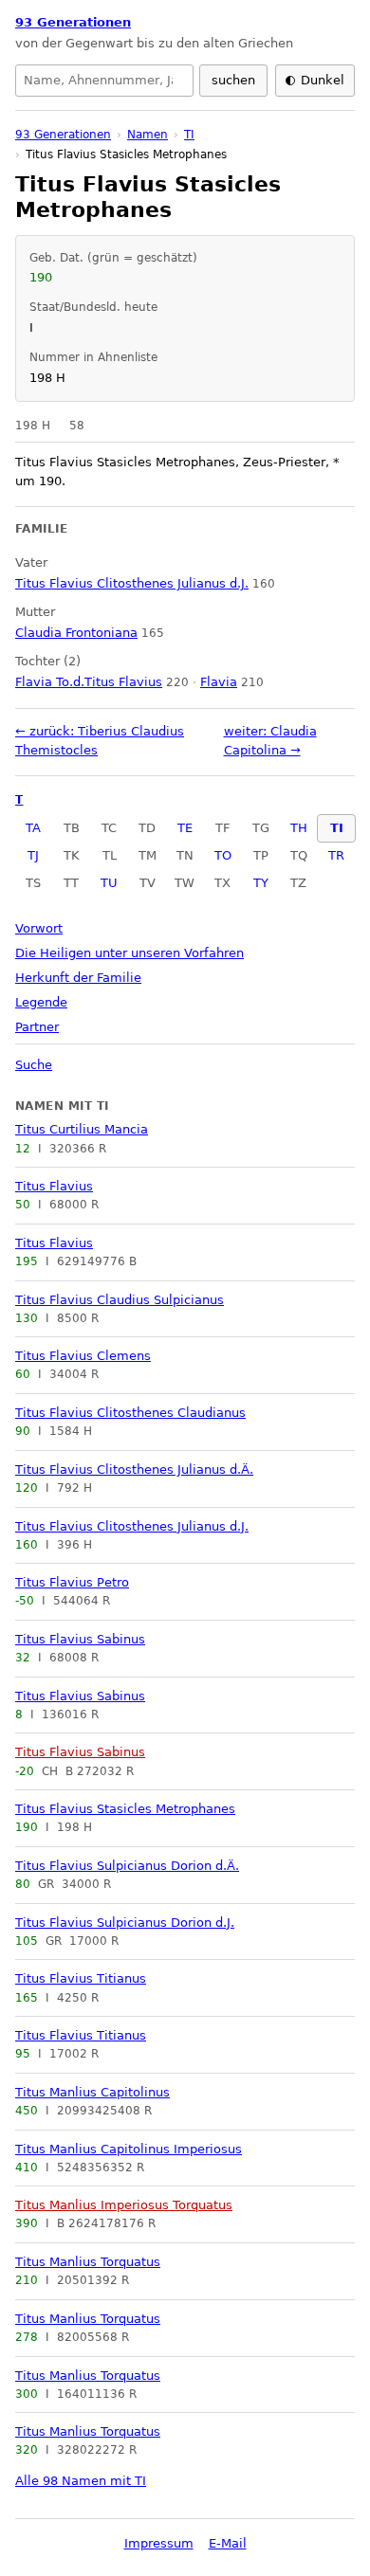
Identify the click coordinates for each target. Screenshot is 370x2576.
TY (261, 883)
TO (223, 855)
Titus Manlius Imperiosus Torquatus (124, 2205)
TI (337, 828)
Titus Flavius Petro (72, 1582)
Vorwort (39, 928)
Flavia (219, 682)
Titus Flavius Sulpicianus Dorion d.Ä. (127, 1866)
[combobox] (104, 81)
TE (185, 828)
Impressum (159, 2543)
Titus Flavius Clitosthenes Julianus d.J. (132, 1526)
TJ (33, 855)
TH (299, 828)
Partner (37, 1027)
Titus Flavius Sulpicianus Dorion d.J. (125, 1923)
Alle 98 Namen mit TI (81, 2481)
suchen (233, 80)
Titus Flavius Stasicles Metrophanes (125, 1809)
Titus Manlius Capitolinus (92, 2092)
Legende (41, 1002)
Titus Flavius (54, 1186)
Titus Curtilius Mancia (82, 1129)
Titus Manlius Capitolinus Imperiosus (129, 2149)
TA (33, 828)
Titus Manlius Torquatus (88, 2262)
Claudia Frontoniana (76, 633)
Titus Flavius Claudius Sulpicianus (120, 1300)
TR (336, 855)
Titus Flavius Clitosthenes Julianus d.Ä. (134, 1469)
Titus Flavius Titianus (81, 1978)
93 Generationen (73, 22)
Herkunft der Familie (78, 978)
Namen (148, 135)
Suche (34, 1065)
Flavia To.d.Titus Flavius (89, 682)
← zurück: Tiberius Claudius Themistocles (100, 741)
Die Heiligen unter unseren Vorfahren (129, 953)
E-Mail (228, 2543)
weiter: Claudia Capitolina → (270, 741)
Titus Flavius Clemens (83, 1356)
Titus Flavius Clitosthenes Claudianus (130, 1413)
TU (109, 883)
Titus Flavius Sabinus (80, 1639)
